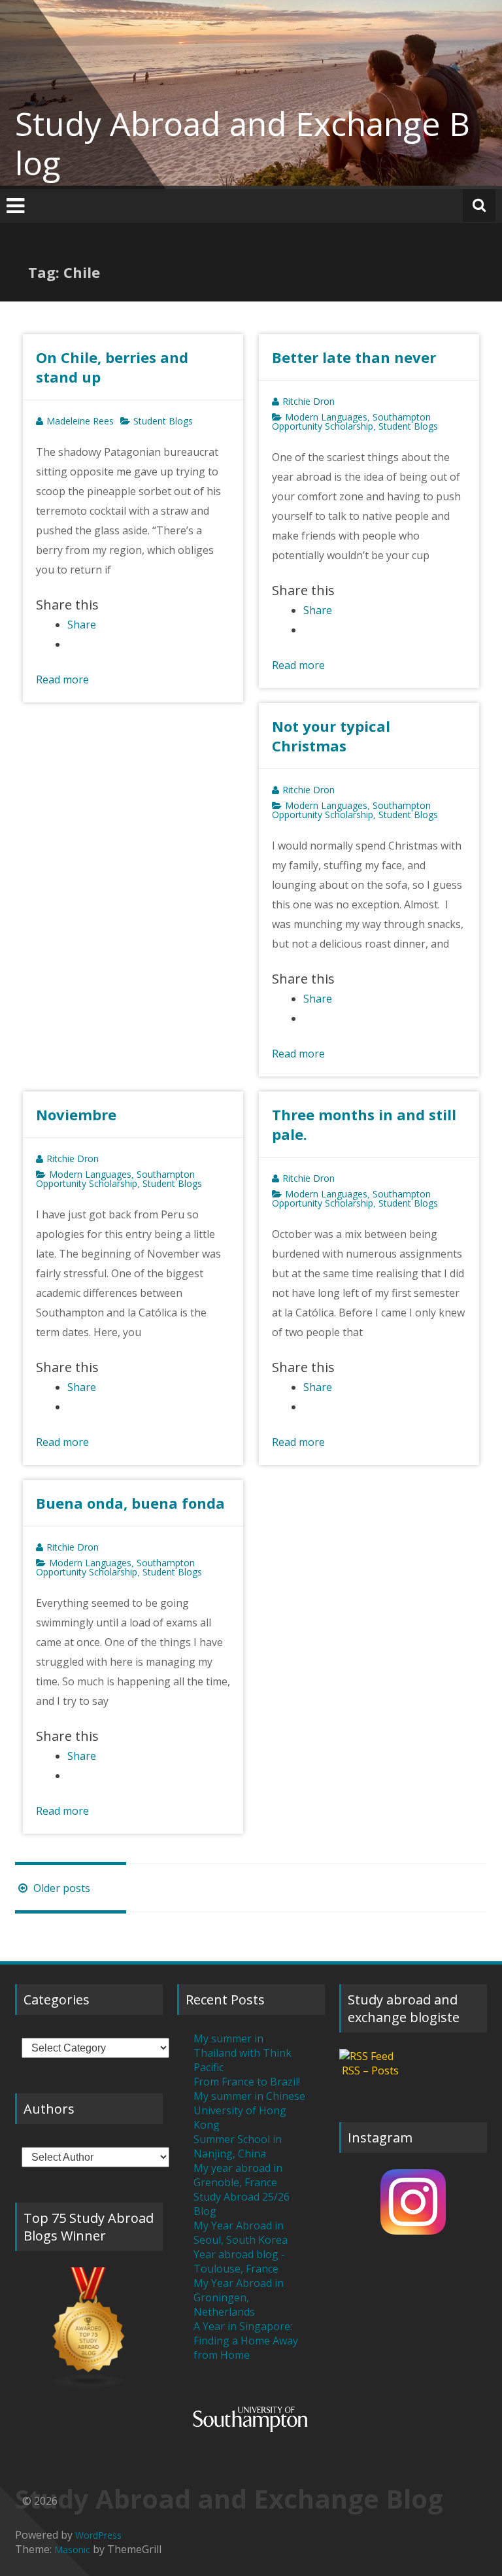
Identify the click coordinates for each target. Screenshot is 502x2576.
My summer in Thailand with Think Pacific (243, 2053)
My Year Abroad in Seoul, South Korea (241, 2233)
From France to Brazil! (247, 2082)
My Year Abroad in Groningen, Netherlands (239, 2297)
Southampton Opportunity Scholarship (351, 421)
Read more (62, 679)
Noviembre (76, 1114)
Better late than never (354, 357)
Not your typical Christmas (331, 736)
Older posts (60, 1888)
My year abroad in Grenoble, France (238, 2175)
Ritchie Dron (309, 401)
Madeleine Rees (80, 421)
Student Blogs (163, 421)
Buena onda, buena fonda (130, 1503)
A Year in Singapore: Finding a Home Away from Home (246, 2341)
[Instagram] (413, 2202)
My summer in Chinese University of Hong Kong (249, 2110)
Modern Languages (326, 417)
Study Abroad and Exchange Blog (243, 143)
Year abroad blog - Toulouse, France (239, 2261)
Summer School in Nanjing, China (238, 2146)
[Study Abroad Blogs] (89, 2328)
